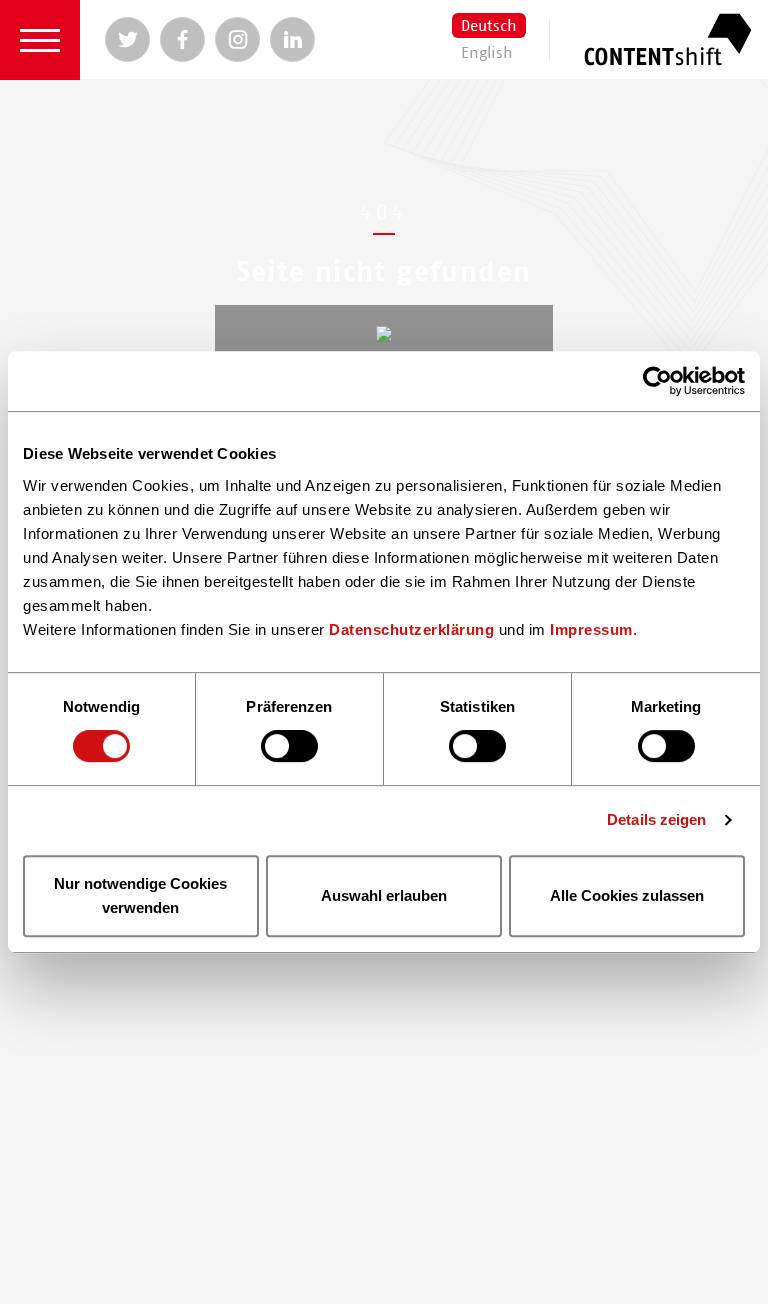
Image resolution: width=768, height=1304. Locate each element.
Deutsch (489, 26)
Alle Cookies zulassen (627, 895)
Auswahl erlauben (384, 895)
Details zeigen (656, 819)
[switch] (289, 747)
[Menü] (40, 40)
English (487, 53)
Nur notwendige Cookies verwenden (140, 895)
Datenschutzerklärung (411, 629)
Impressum (591, 629)
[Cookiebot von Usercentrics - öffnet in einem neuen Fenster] (657, 381)
